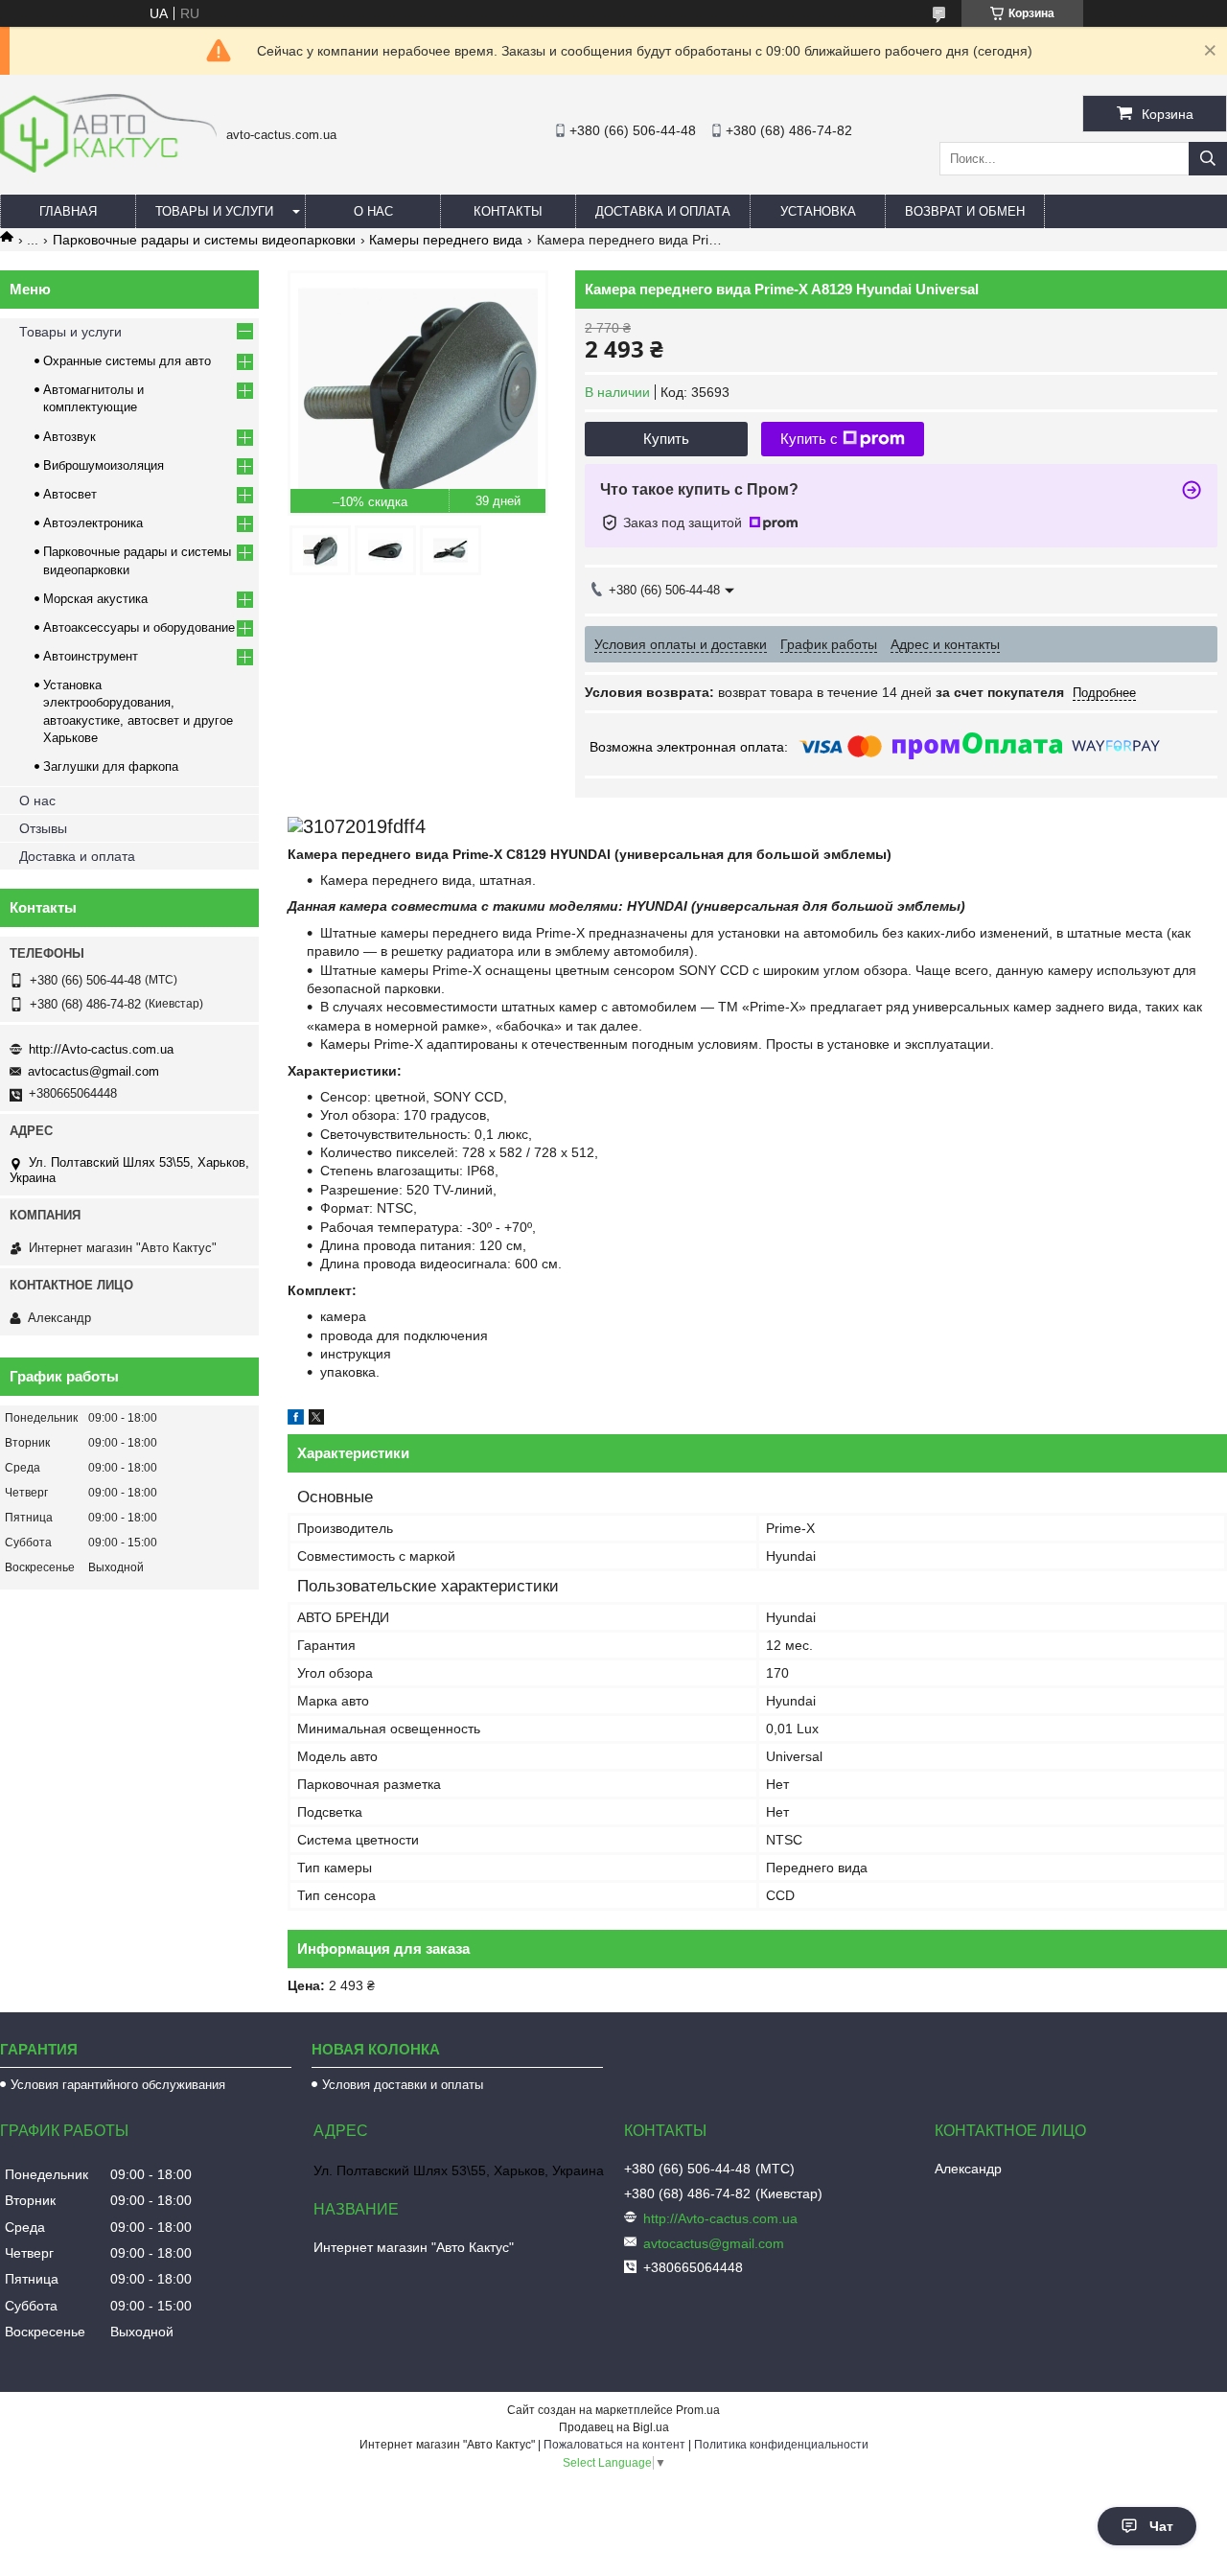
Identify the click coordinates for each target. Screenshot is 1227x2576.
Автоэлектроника (93, 523)
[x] (316, 1420)
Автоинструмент (91, 656)
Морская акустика (95, 599)
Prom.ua (698, 2410)
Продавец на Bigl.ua (614, 2427)
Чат (1161, 2526)
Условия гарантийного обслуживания (118, 2085)
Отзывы (43, 828)
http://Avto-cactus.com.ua (101, 1049)
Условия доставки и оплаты (403, 2085)
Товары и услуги (214, 211)
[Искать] (1208, 159)
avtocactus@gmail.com (93, 1071)
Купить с (809, 439)
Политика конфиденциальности (781, 2445)
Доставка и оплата (663, 211)
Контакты (508, 211)
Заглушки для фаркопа (111, 766)
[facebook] (296, 1420)
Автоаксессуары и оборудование (139, 627)
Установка (818, 211)
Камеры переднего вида (446, 240)
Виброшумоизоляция (104, 465)
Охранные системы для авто (127, 361)
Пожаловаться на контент (614, 2445)
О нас (373, 211)
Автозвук (69, 437)
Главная (68, 211)
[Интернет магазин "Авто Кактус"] (108, 168)
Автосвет (70, 494)
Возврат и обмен (965, 211)
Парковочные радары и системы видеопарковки (204, 240)
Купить (666, 439)
